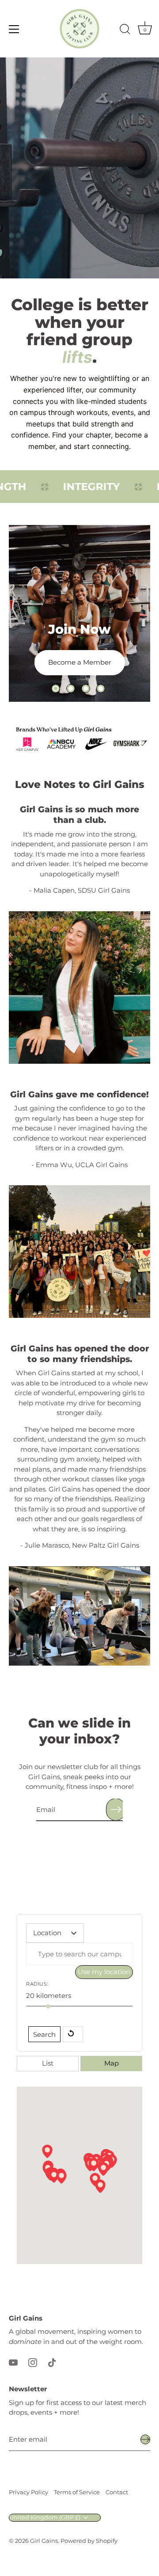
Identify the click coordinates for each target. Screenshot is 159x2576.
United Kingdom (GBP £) (45, 2517)
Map (112, 2063)
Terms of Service (77, 2492)
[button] (56, 689)
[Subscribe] (116, 1809)
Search (44, 2034)
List (48, 2063)
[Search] (125, 30)
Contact (117, 2492)
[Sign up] (145, 2439)
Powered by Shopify (89, 2541)
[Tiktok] (52, 2362)
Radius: (37, 1984)
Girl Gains (44, 2541)
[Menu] (14, 29)
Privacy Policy (28, 2492)
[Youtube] (13, 2362)
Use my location (104, 1972)
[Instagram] (33, 2362)
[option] (79, 613)
